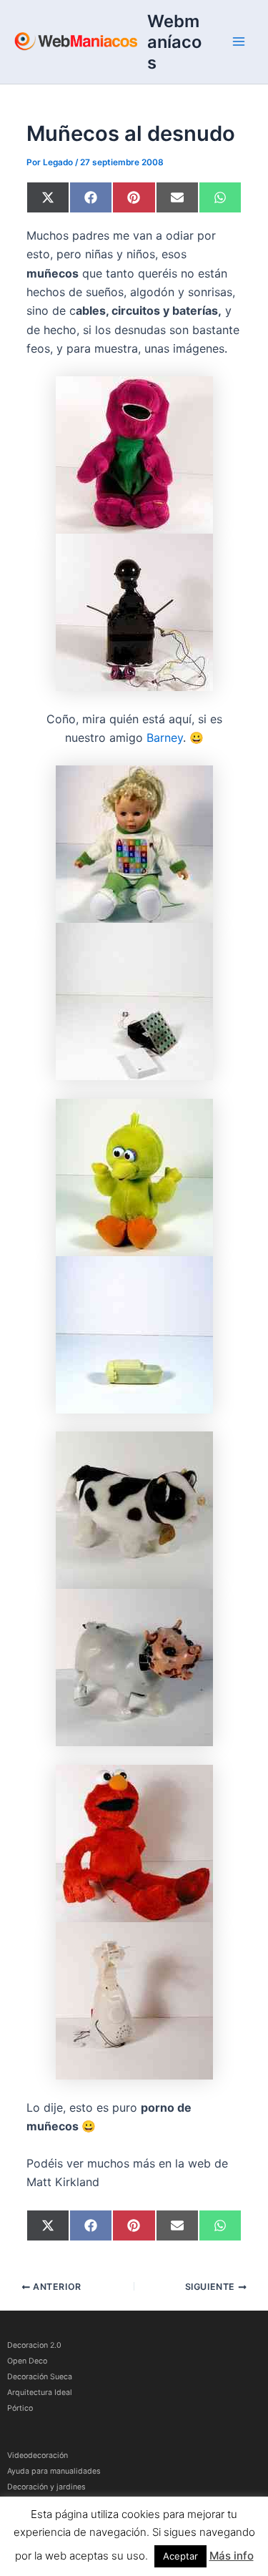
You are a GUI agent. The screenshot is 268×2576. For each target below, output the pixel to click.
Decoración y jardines (46, 2487)
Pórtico (20, 2408)
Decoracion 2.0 (34, 2345)
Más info (232, 2556)
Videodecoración (38, 2455)
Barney (165, 738)
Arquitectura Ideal (40, 2393)
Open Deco (27, 2361)
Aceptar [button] (180, 2556)
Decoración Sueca (40, 2377)
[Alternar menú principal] (239, 41)
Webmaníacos (174, 42)
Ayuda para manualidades (54, 2471)
